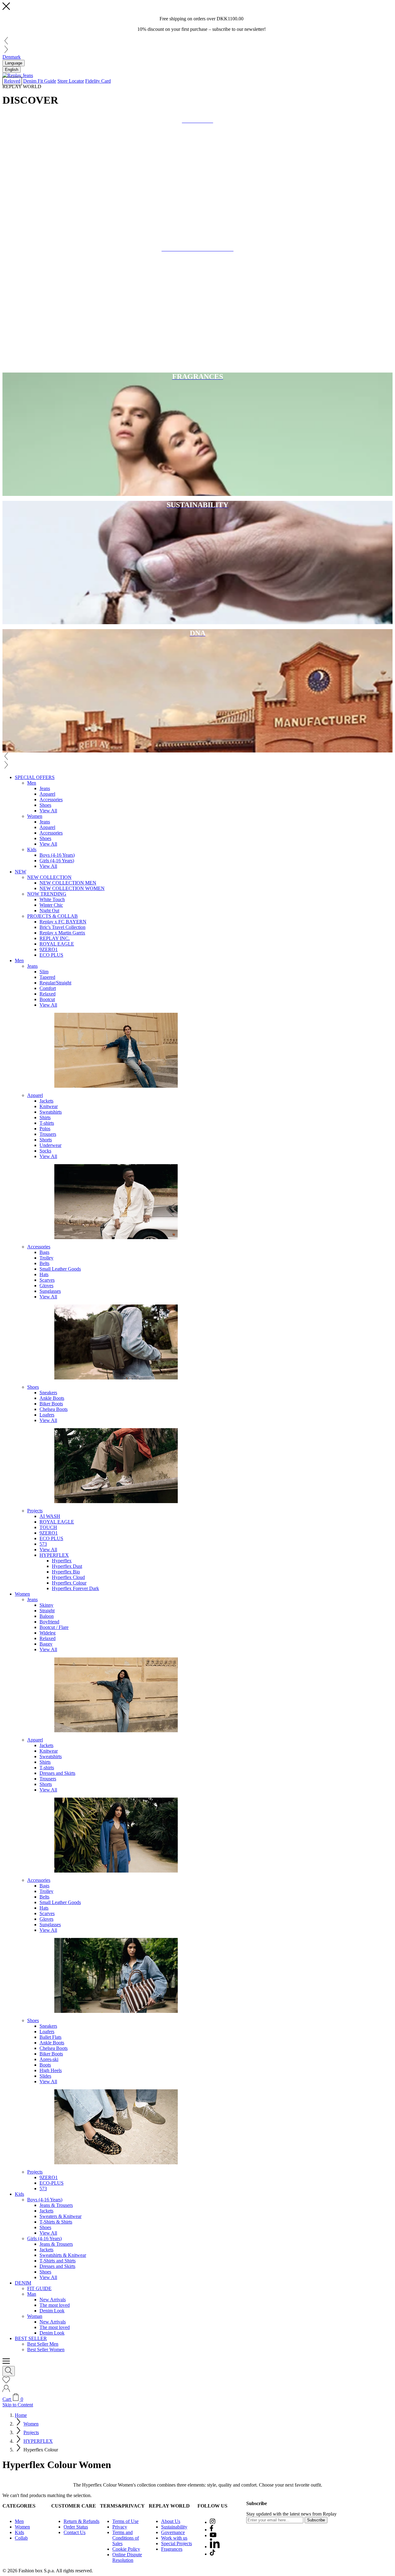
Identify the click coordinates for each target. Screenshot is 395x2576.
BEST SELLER (31, 2338)
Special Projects (177, 2543)
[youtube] (213, 2535)
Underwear (50, 1145)
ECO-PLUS (52, 2183)
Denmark (12, 57)
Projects (35, 1511)
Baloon (47, 1616)
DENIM (23, 2283)
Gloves (46, 1286)
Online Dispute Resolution (127, 2557)
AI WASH (50, 1516)
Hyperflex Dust (67, 1566)
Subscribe (316, 2520)
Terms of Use (125, 2521)
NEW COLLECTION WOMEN (72, 888)
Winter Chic (51, 905)
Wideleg (48, 1633)
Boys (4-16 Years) (57, 855)
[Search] (9, 2371)
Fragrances (172, 2549)
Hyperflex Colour (69, 1583)
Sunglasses (50, 1291)
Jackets (46, 1101)
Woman (35, 2316)
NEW (21, 872)
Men (32, 783)
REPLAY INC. (55, 938)
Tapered (47, 977)
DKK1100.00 (230, 19)
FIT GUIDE (39, 2288)
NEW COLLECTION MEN (68, 883)
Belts (44, 1263)
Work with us (174, 2538)
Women (35, 816)
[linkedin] (215, 2547)
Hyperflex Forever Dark (75, 1588)
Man (32, 2294)
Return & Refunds (81, 2521)
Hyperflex (62, 1561)
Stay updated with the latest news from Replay (291, 2514)
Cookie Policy (126, 2549)
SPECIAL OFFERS (35, 777)
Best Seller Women (46, 2349)
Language (14, 63)
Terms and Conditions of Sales (126, 2538)
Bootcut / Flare (54, 1627)
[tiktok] (212, 2554)
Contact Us (75, 2532)
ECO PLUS (51, 955)
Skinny (46, 1605)
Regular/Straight (55, 983)
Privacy (120, 2527)
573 (43, 1544)
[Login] (6, 2391)
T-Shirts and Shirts (58, 2261)
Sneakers (48, 1393)
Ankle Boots (52, 1398)
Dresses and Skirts (57, 1773)
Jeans (45, 788)
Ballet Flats (50, 2037)
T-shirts (47, 1123)
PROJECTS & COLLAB (52, 916)
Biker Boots (51, 1404)
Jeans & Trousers (56, 2205)
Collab (21, 2538)
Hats (44, 1274)
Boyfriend (49, 1622)
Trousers (48, 1134)
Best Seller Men (43, 2344)
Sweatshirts (51, 1112)
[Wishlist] (6, 2382)
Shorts (46, 1140)
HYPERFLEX (54, 1555)
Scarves (47, 1280)
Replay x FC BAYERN (63, 922)
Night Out (49, 911)
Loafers (47, 1415)
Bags (44, 1252)
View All (48, 811)
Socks (45, 1151)
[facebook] (212, 2530)
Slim (44, 972)
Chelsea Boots (54, 1409)
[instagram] (213, 2522)
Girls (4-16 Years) (57, 861)
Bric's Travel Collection (62, 927)
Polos (45, 1129)
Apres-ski (49, 2059)
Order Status (76, 2527)
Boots (45, 2065)
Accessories (51, 800)
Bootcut (47, 999)
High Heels (51, 2070)
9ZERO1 (49, 949)
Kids (32, 849)
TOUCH (48, 1527)
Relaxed (48, 994)
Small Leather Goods (60, 1269)
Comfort (48, 988)
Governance (173, 2532)
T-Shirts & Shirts (56, 2222)
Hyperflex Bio (66, 1572)
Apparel (47, 794)
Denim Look (52, 2311)
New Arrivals (53, 2300)
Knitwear (49, 1106)
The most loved (55, 2305)
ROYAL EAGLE (57, 944)
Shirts (45, 1117)
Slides (45, 2076)
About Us (171, 2521)
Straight (47, 1611)
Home (21, 2415)
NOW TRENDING (47, 894)
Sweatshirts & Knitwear (63, 2255)
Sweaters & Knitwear (60, 2216)
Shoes (45, 805)
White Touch (52, 899)
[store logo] (18, 75)
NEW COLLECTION (49, 877)
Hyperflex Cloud (68, 1577)
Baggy (46, 1644)
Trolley (46, 1258)
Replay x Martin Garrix (62, 933)
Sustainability (174, 2527)
